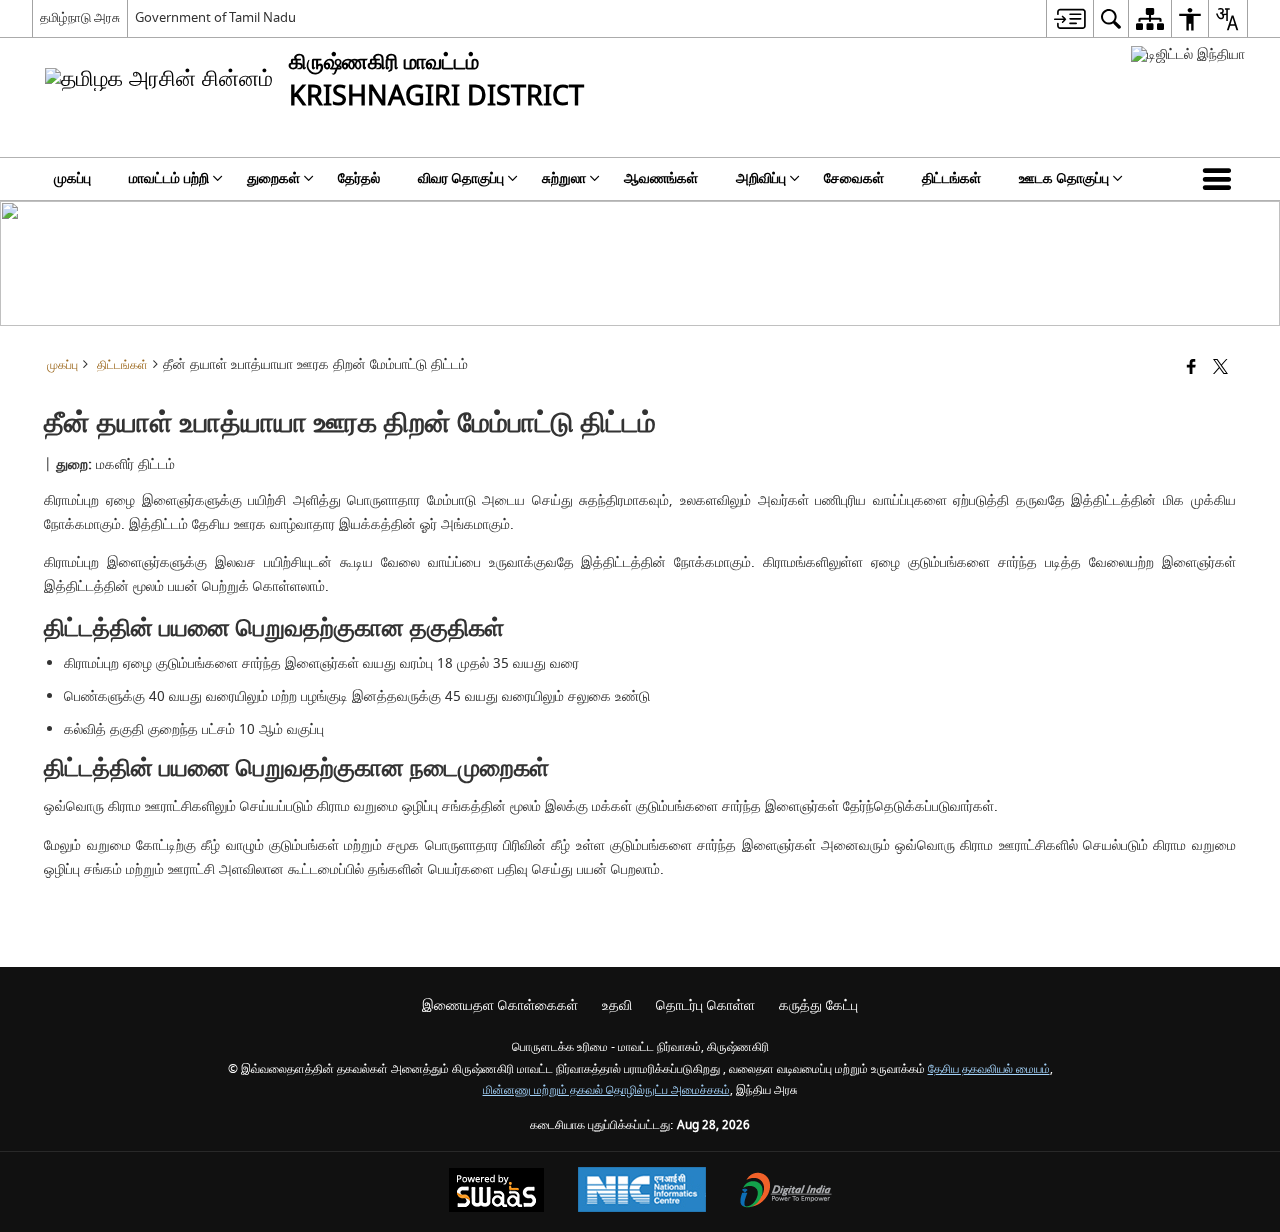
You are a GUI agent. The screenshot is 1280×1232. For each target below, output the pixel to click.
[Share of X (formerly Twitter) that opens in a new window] (1220, 368)
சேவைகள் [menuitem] (854, 178)
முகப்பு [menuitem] (72, 178)
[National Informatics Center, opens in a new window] (642, 1192)
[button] (1221, 179)
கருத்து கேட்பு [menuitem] (818, 1005)
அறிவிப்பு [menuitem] (761, 178)
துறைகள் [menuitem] (273, 178)
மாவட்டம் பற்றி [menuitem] (169, 178)
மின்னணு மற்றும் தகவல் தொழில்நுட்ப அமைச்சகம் (606, 1090)
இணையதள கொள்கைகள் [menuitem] (500, 1005)
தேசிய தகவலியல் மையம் (989, 1069)
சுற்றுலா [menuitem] (564, 178)
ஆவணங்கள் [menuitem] (661, 178)
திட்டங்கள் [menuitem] (951, 178)
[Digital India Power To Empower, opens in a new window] (786, 1192)
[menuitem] (1069, 18)
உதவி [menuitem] (617, 1005)
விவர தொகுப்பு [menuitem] (461, 178)
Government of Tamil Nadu (215, 17)
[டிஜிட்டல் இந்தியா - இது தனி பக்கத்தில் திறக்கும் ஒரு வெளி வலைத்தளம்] (1188, 54)
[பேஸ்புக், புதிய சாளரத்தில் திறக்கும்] (1191, 368)
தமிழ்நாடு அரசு (80, 17)
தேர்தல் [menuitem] (359, 178)
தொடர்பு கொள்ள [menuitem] (705, 1005)
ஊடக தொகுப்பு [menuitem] (1064, 178)
